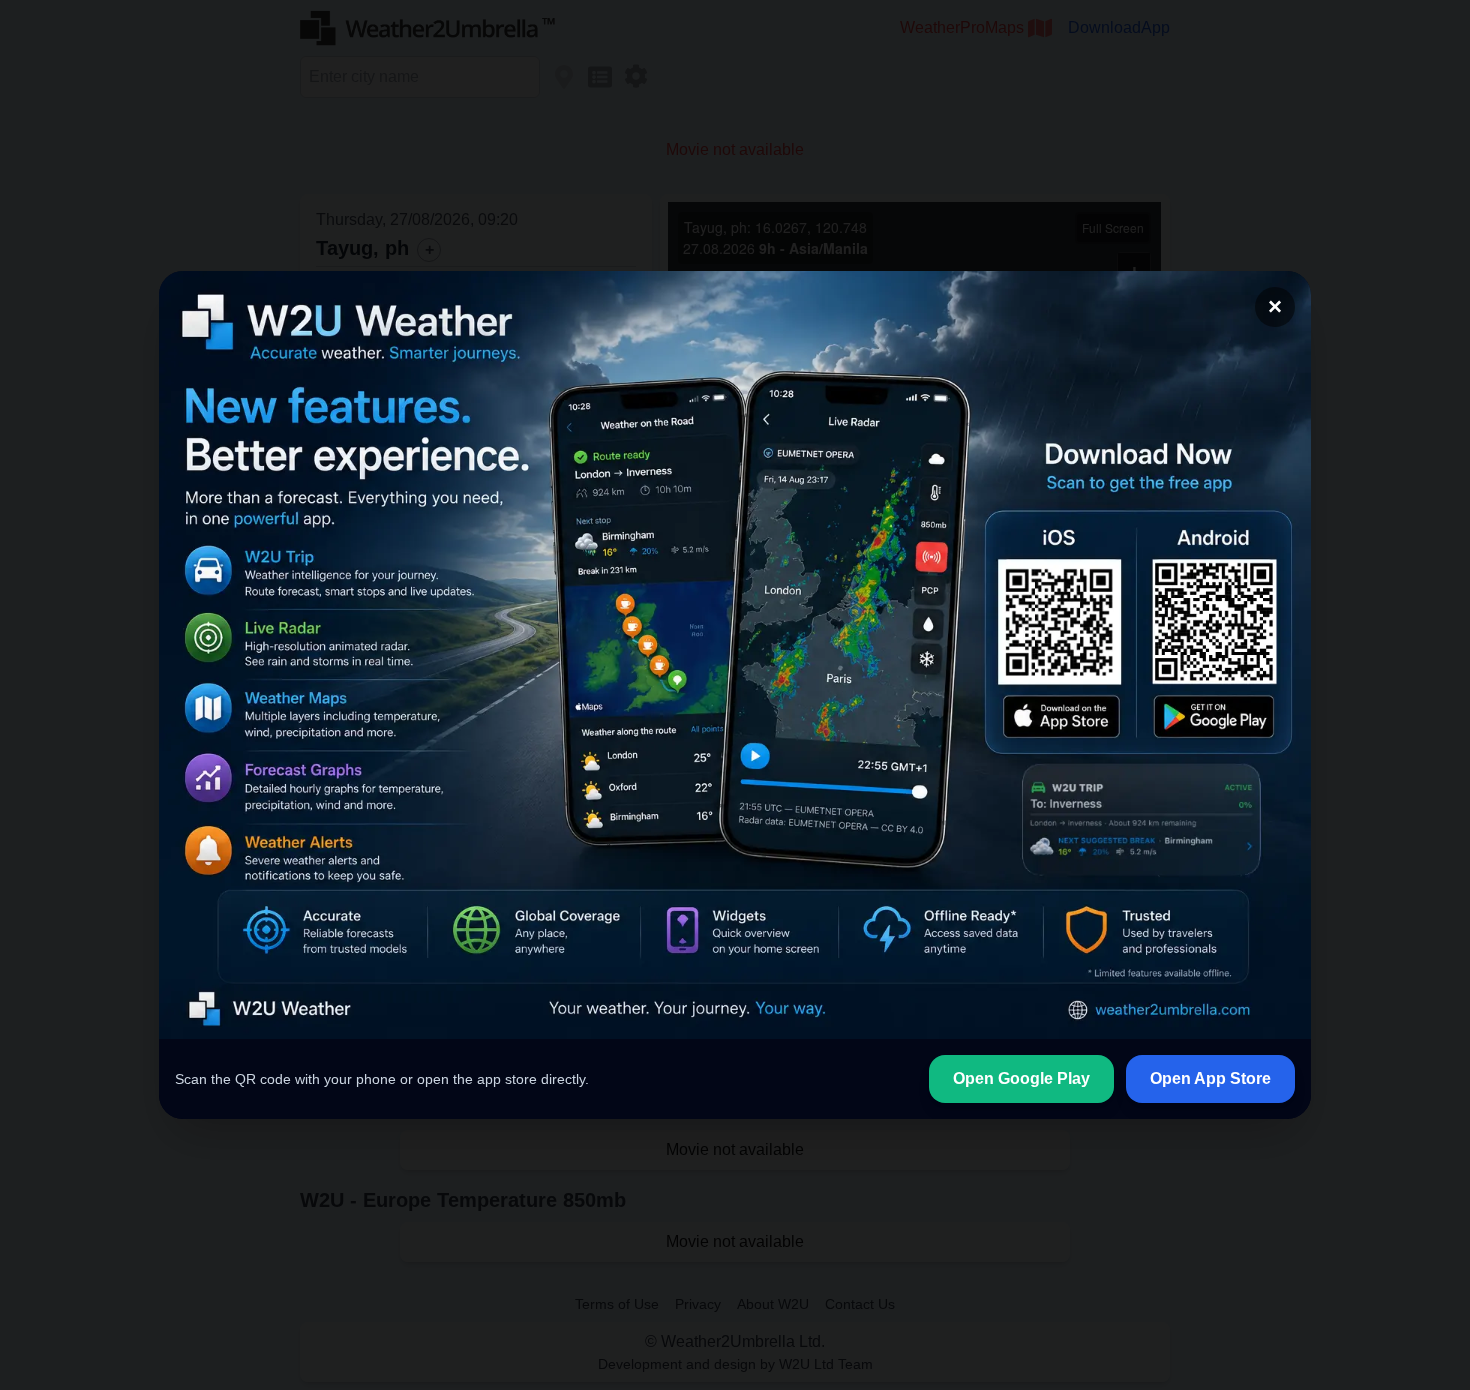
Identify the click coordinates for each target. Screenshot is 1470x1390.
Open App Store (1210, 1078)
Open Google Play (1021, 1078)
